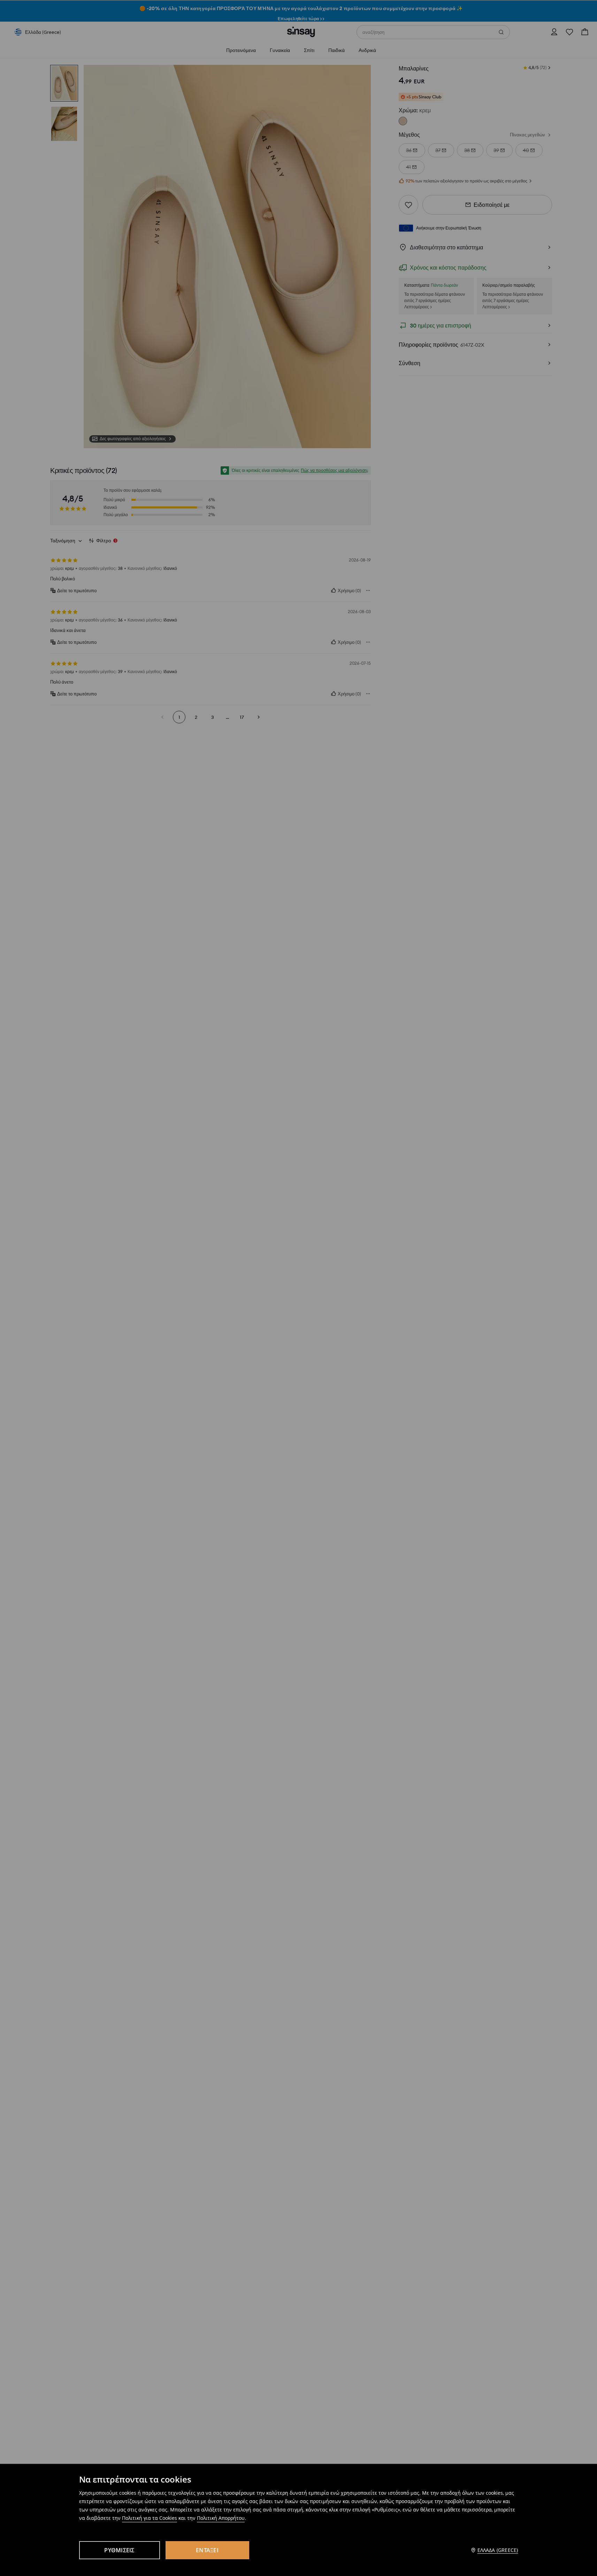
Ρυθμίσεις (119, 2550)
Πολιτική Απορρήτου (221, 2518)
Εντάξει (207, 2550)
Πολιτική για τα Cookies (150, 2518)
